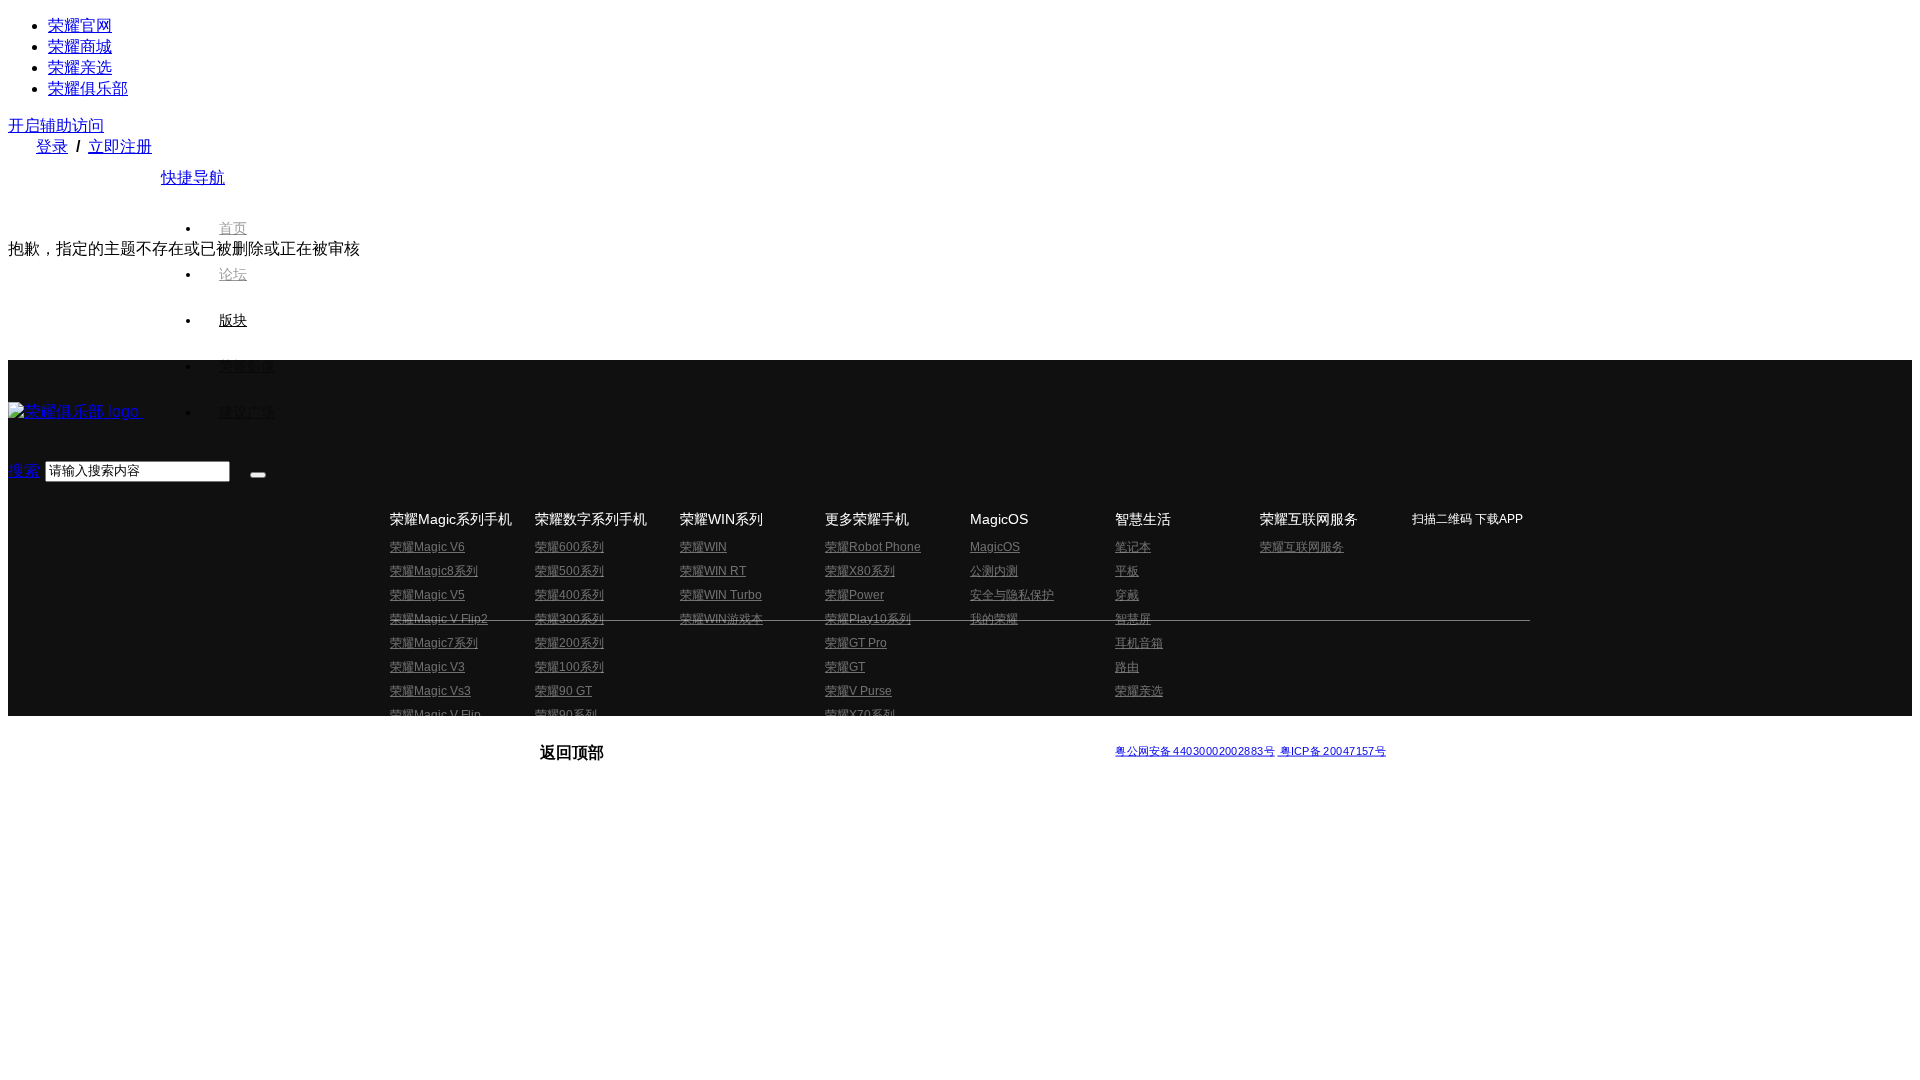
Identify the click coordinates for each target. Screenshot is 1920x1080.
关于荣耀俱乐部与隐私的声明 (726, 734)
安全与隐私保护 (1012, 595)
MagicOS (995, 547)
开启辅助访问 (56, 125)
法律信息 (894, 734)
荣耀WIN (703, 547)
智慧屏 (1133, 619)
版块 (233, 320)
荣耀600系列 (569, 547)
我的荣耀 (994, 619)
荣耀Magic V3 (427, 667)
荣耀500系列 (569, 571)
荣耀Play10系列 (868, 619)
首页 (233, 228)
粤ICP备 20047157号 (1331, 750)
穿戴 (1127, 595)
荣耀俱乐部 (88, 88)
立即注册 (120, 146)
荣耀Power (854, 595)
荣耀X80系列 (860, 571)
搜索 (24, 470)
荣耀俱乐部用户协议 (593, 734)
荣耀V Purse (858, 691)
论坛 (233, 274)
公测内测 (994, 571)
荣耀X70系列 (860, 715)
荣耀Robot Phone (873, 547)
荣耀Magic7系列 (434, 643)
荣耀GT (845, 667)
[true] (258, 475)
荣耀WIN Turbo (721, 595)
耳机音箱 (1139, 643)
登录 (52, 146)
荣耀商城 (80, 46)
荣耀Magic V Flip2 (439, 619)
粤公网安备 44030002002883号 (1194, 750)
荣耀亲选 (80, 67)
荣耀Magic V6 (427, 547)
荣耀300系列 (569, 619)
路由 (1127, 667)
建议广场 (247, 412)
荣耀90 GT (563, 691)
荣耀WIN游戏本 (721, 619)
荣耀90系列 (566, 715)
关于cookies (837, 734)
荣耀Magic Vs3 (430, 691)
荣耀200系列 (569, 643)
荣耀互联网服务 (1302, 547)
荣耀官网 (80, 25)
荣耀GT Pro (856, 643)
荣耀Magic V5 (427, 595)
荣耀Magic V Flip (435, 715)
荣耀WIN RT (713, 571)
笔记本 (1133, 547)
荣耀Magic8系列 (434, 571)
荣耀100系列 (569, 667)
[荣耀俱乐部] (75, 411)
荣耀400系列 (569, 595)
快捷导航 (193, 177)
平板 (1127, 571)
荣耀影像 (247, 366)
